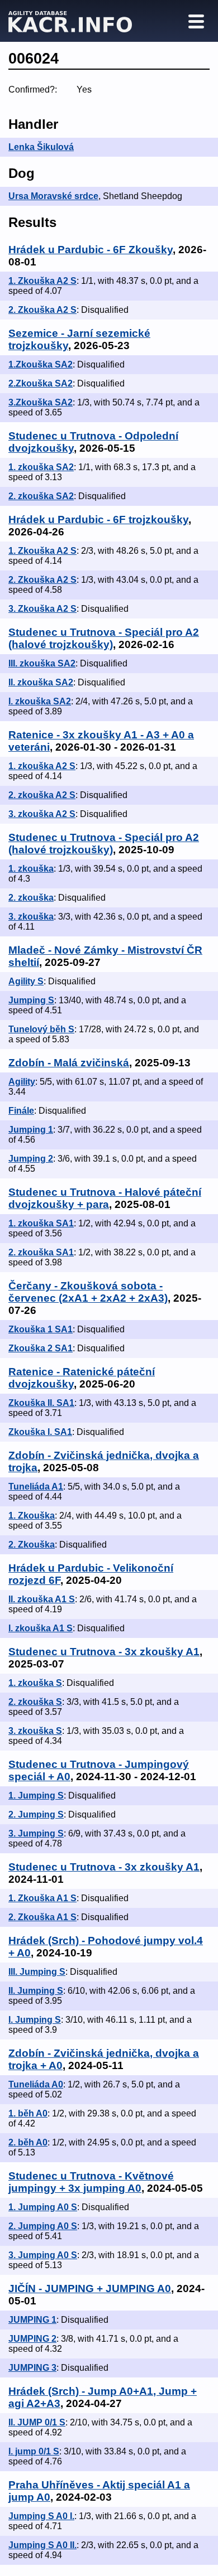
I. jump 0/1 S (34, 2451)
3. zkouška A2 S (42, 814)
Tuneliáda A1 (36, 1487)
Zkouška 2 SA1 (41, 1348)
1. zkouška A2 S (42, 766)
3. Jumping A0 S (43, 2255)
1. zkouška (31, 869)
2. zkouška (31, 898)
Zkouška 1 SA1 (41, 1329)
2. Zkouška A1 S (42, 1917)
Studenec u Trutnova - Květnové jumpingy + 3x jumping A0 (91, 2182)
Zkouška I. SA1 (40, 1432)
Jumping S (31, 1000)
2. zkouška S (35, 1702)
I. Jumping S (35, 2020)
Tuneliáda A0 (36, 2084)
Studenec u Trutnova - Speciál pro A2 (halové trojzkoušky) (104, 638)
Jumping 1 (31, 1130)
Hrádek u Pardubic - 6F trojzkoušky (98, 519)
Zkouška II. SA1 (41, 1403)
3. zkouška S (35, 1731)
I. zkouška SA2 (40, 701)
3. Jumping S (36, 1833)
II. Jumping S (36, 1991)
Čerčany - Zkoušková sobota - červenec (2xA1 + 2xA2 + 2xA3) (88, 1292)
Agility (22, 1082)
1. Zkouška (32, 1516)
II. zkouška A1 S (42, 1599)
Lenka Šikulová (41, 147)
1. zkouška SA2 (41, 467)
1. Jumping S (36, 1796)
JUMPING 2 (32, 2339)
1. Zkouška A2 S (42, 281)
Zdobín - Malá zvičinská (69, 1063)
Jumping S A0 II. (42, 2545)
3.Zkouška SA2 (41, 402)
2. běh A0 (28, 2142)
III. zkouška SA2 (42, 663)
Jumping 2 (31, 1159)
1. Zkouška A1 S (42, 1898)
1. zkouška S (35, 1683)
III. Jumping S (37, 1972)
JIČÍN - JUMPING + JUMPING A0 (90, 2289)
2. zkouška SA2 (41, 496)
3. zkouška (31, 917)
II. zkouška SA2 (41, 682)
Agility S (26, 981)
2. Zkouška (32, 1545)
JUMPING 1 (32, 2320)
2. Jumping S (36, 1814)
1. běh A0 (28, 2113)
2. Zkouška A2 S (42, 310)
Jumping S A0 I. (41, 2516)
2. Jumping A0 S (43, 2226)
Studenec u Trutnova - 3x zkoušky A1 (104, 1652)
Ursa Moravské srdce (53, 196)
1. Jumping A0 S (43, 2207)
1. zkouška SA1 (41, 1223)
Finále (21, 1111)
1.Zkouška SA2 (41, 364)
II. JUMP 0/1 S (37, 2422)
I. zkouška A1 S (41, 1628)
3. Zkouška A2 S (42, 609)
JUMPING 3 (32, 2368)
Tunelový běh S (41, 1029)
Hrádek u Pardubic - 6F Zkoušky (91, 250)
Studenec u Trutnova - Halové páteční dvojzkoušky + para (105, 1198)
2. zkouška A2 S (42, 795)
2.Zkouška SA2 (41, 383)
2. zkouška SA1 (41, 1252)
